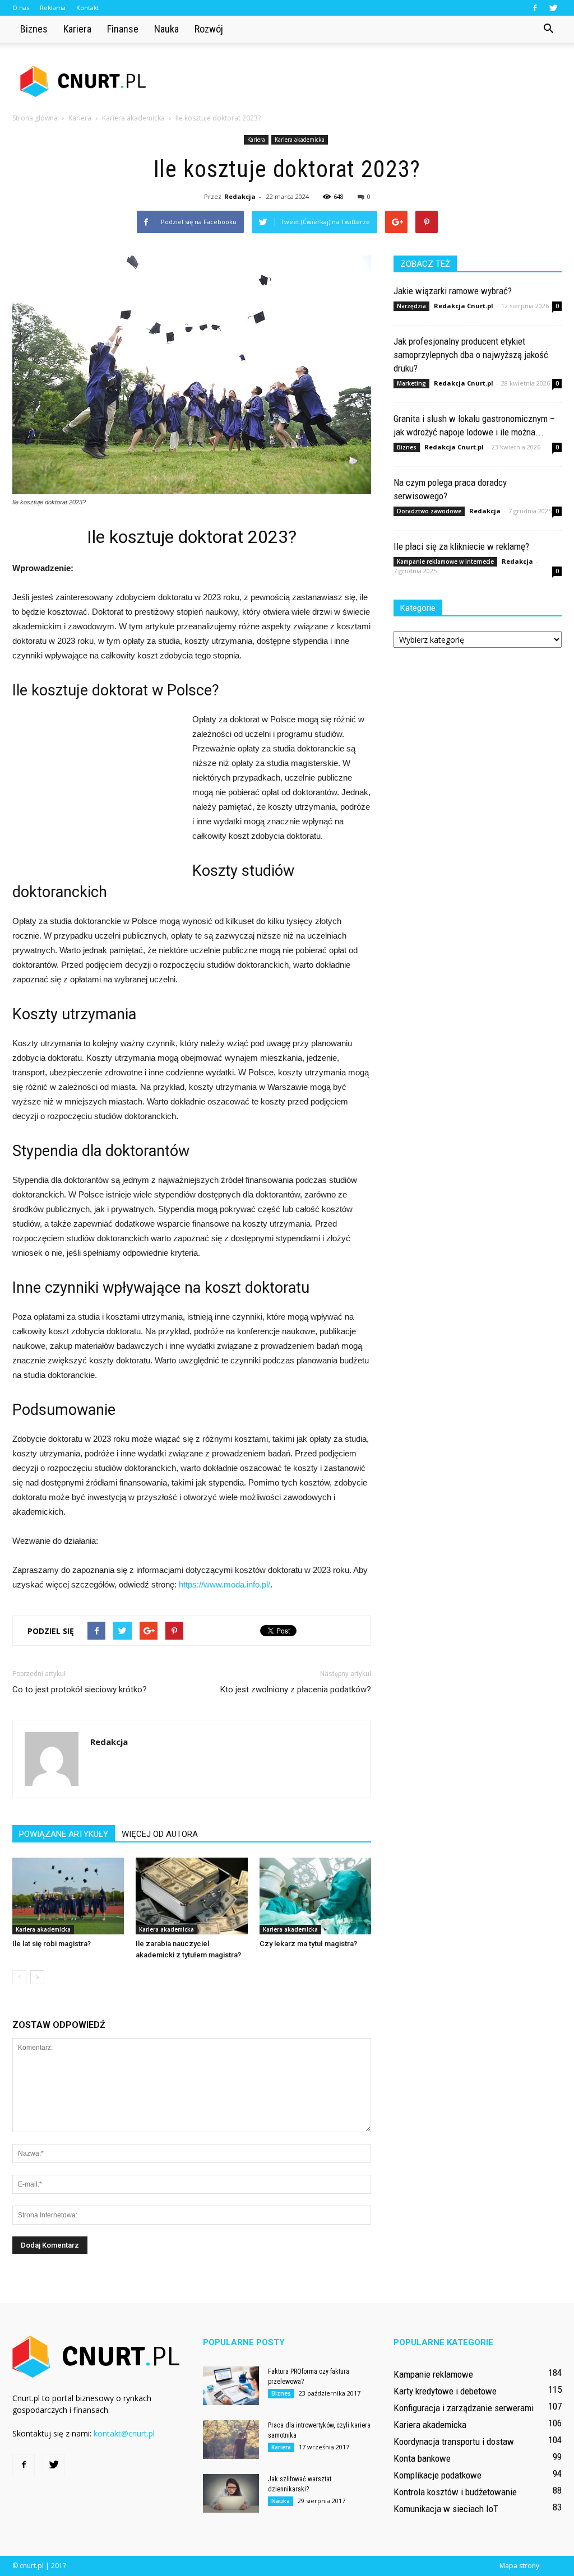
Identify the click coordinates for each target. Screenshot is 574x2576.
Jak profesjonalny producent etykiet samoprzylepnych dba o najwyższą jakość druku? (471, 355)
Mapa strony (519, 2566)
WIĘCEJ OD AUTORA (160, 1834)
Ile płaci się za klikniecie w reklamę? (461, 546)
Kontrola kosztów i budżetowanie (455, 2492)
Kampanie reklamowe (433, 2374)
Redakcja (240, 196)
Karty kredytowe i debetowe (445, 2391)
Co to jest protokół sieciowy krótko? (80, 1690)
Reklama (53, 8)
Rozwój (209, 29)
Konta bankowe (422, 2458)
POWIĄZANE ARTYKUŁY (64, 1834)
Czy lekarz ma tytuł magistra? (308, 1944)
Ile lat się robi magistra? (52, 1944)
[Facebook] (535, 8)
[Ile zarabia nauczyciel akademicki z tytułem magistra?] (191, 1896)
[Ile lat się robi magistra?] (68, 1896)
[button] (548, 29)
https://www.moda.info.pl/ (224, 1584)
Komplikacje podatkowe (438, 2475)
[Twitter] (553, 8)
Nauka (166, 29)
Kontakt (88, 8)
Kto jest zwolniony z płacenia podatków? (296, 1690)
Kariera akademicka (300, 140)
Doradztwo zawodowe (429, 511)
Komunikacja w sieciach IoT (446, 2509)
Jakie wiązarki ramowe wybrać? (453, 291)
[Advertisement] (358, 81)
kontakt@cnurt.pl (124, 2433)
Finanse (123, 29)
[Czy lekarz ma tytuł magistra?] (315, 1896)
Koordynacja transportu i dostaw (454, 2442)
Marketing (411, 383)
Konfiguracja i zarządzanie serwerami (464, 2408)
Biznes (34, 29)
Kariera (77, 29)
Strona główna (35, 118)
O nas (21, 8)
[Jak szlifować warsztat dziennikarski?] (231, 2493)
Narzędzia (411, 306)
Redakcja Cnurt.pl (464, 306)
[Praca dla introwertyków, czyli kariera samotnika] (231, 2440)
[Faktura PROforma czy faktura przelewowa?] (231, 2386)
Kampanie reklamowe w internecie (445, 561)
